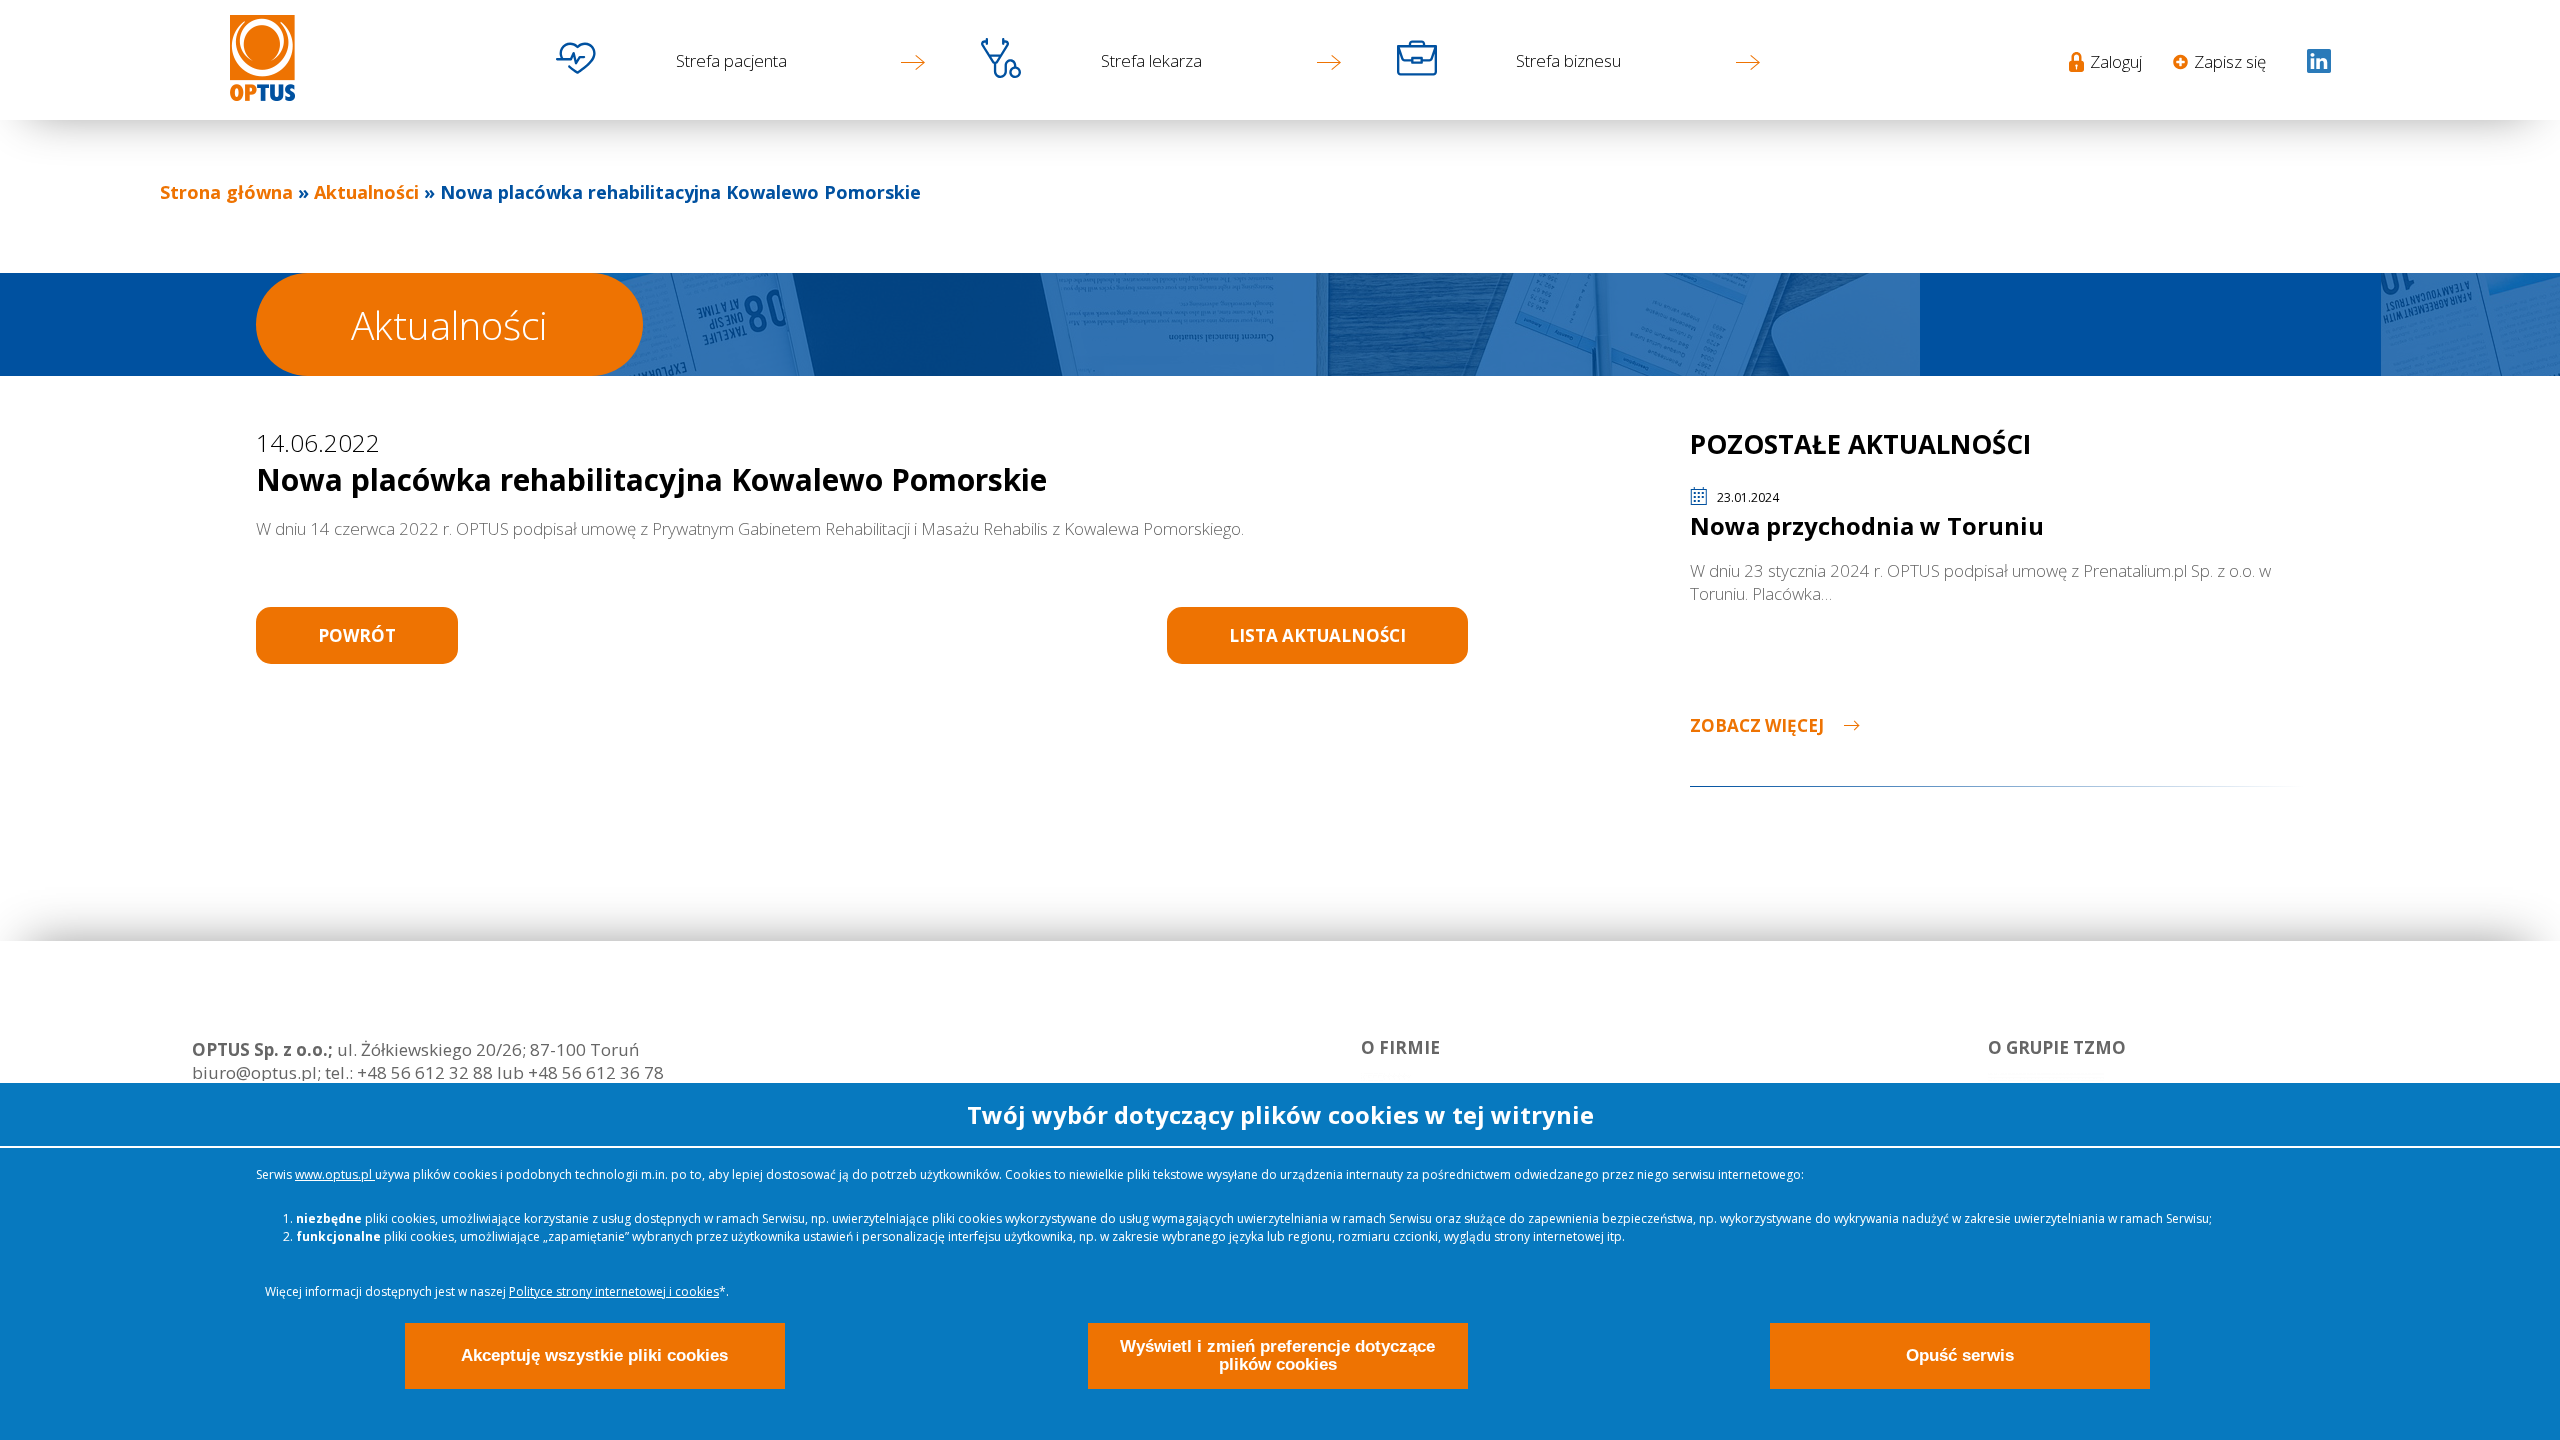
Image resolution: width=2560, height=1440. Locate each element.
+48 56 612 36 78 (594, 1072)
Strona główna (226, 192)
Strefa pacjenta (731, 60)
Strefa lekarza (1151, 60)
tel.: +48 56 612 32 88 (409, 1072)
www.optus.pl (335, 1174)
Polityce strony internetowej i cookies (614, 1291)
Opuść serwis (1960, 1355)
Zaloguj (2116, 61)
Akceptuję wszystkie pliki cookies (594, 1355)
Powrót (357, 635)
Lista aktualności (1317, 635)
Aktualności (366, 192)
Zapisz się (2230, 61)
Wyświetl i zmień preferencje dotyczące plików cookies (1277, 1355)
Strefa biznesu (1568, 60)
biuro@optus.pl (254, 1072)
